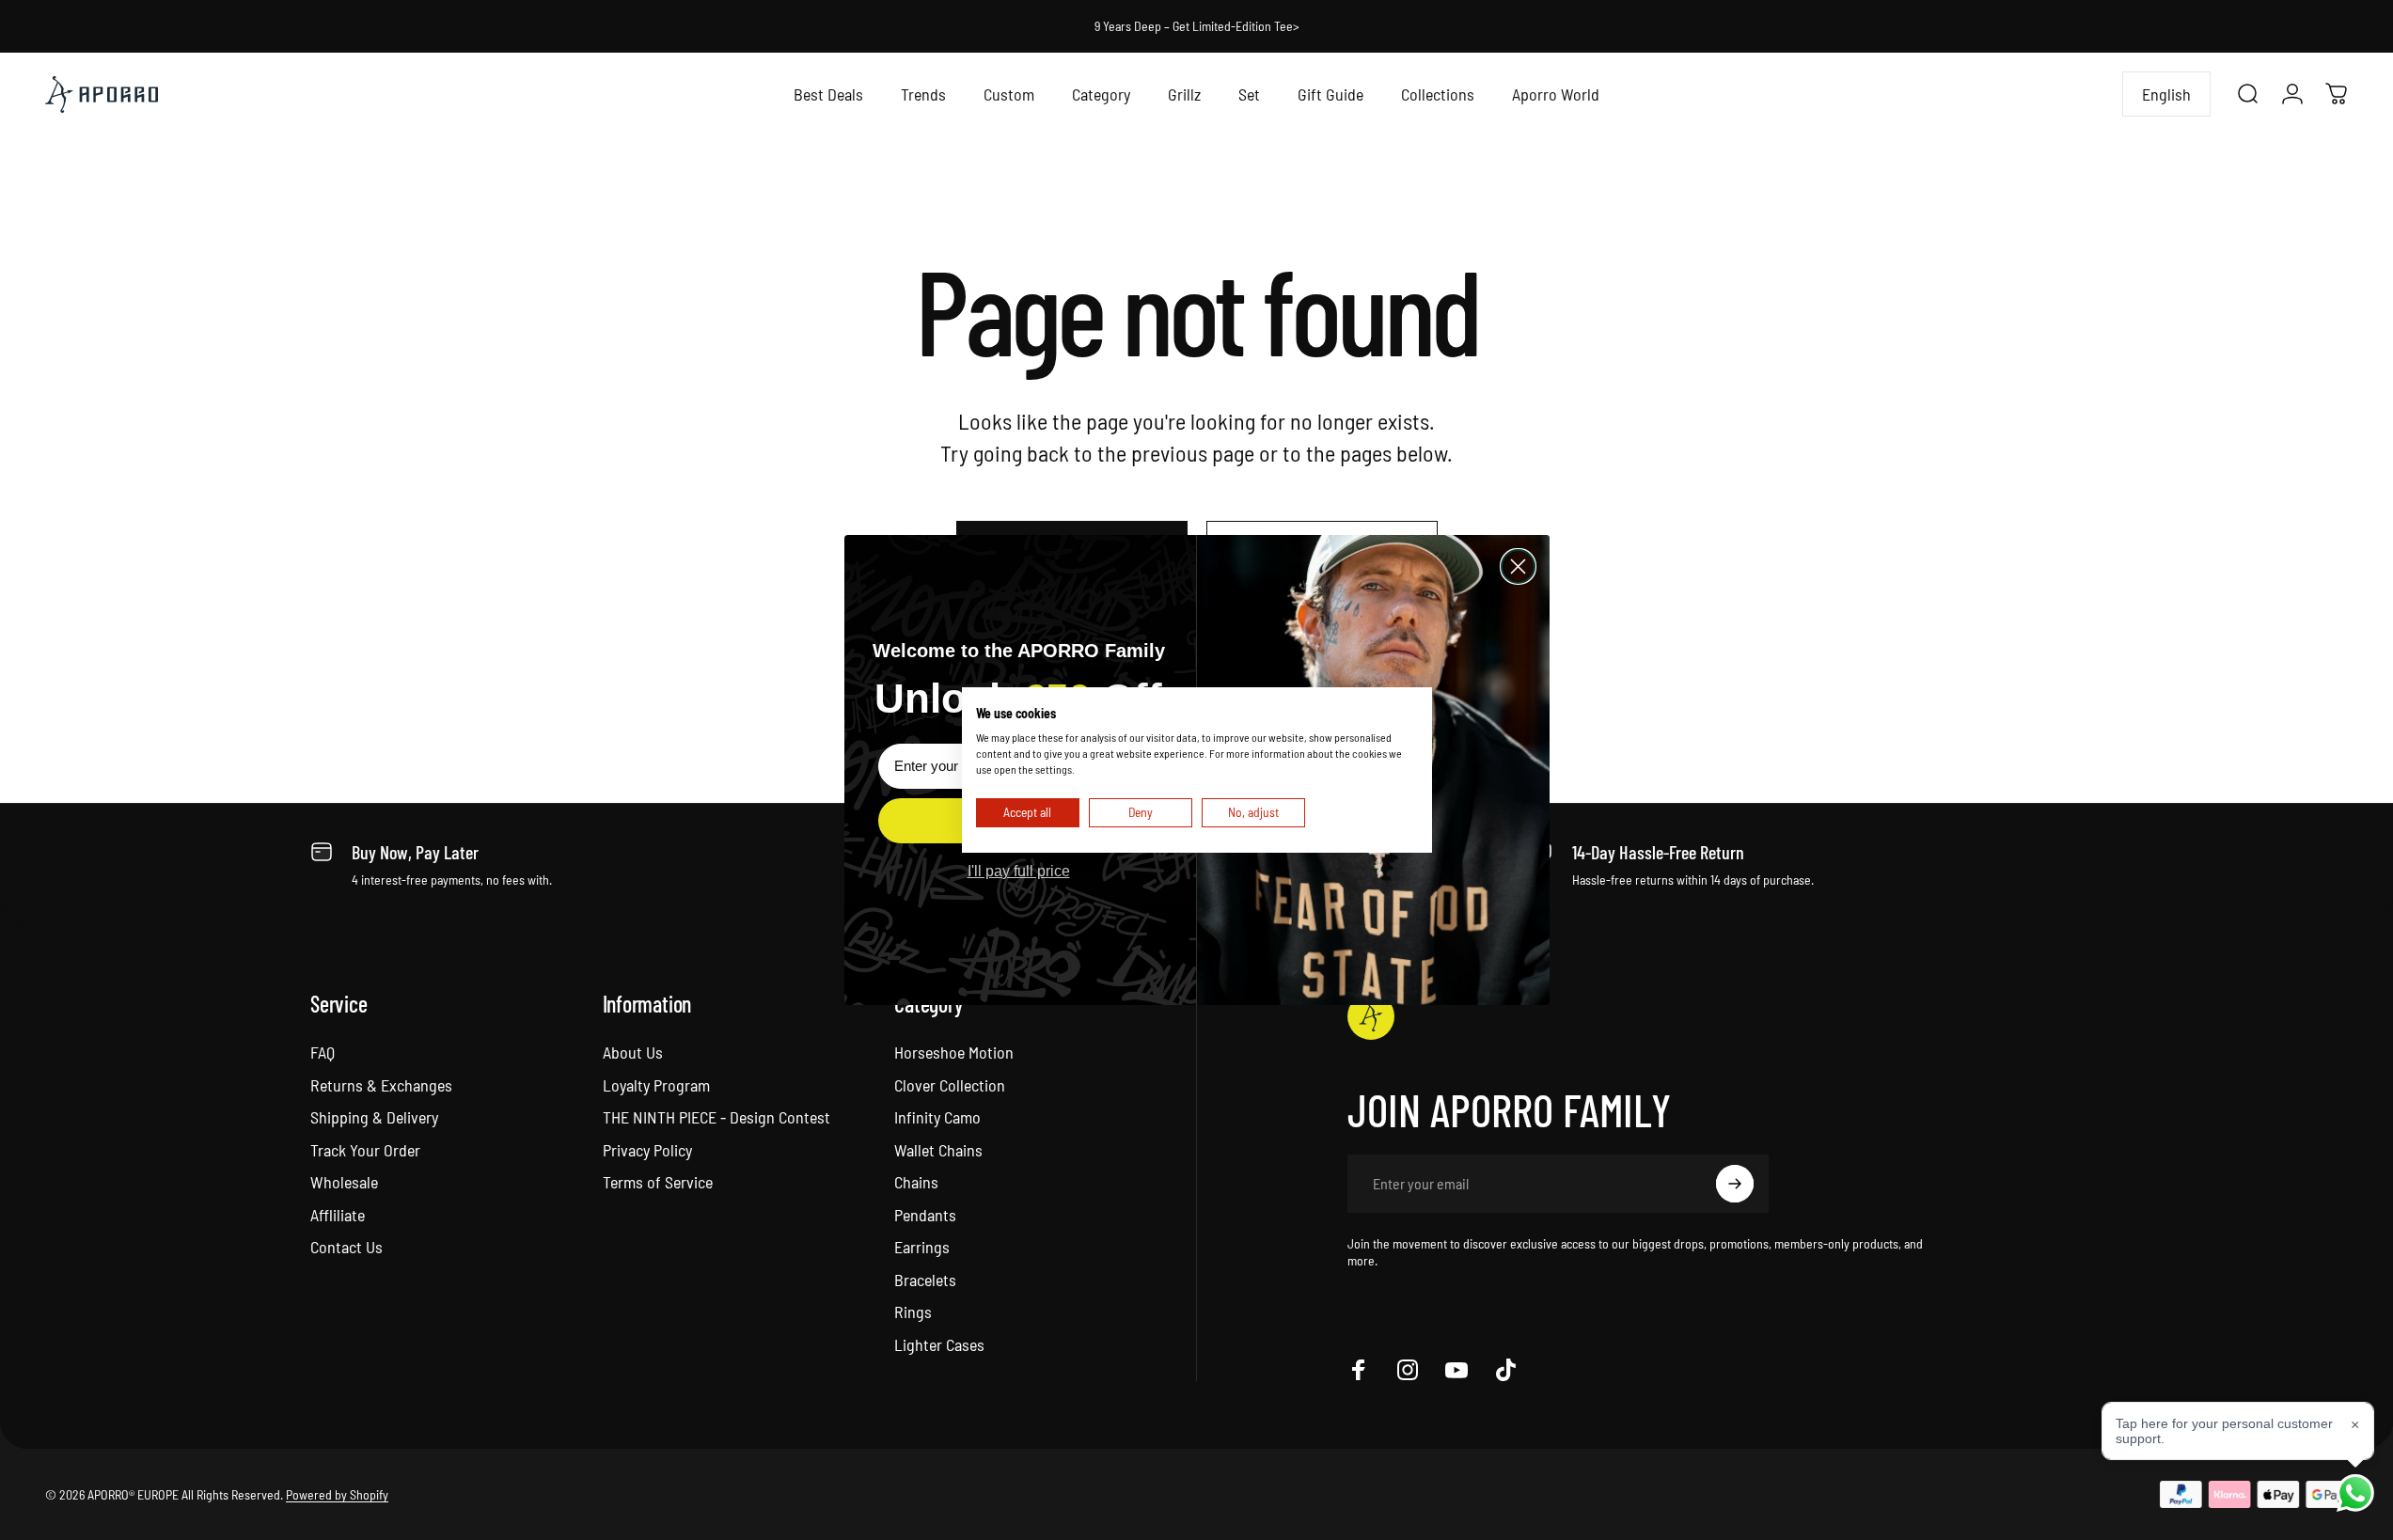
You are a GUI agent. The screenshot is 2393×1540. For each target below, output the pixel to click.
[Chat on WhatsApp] (2355, 1493)
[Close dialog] (1518, 566)
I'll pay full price (1019, 871)
